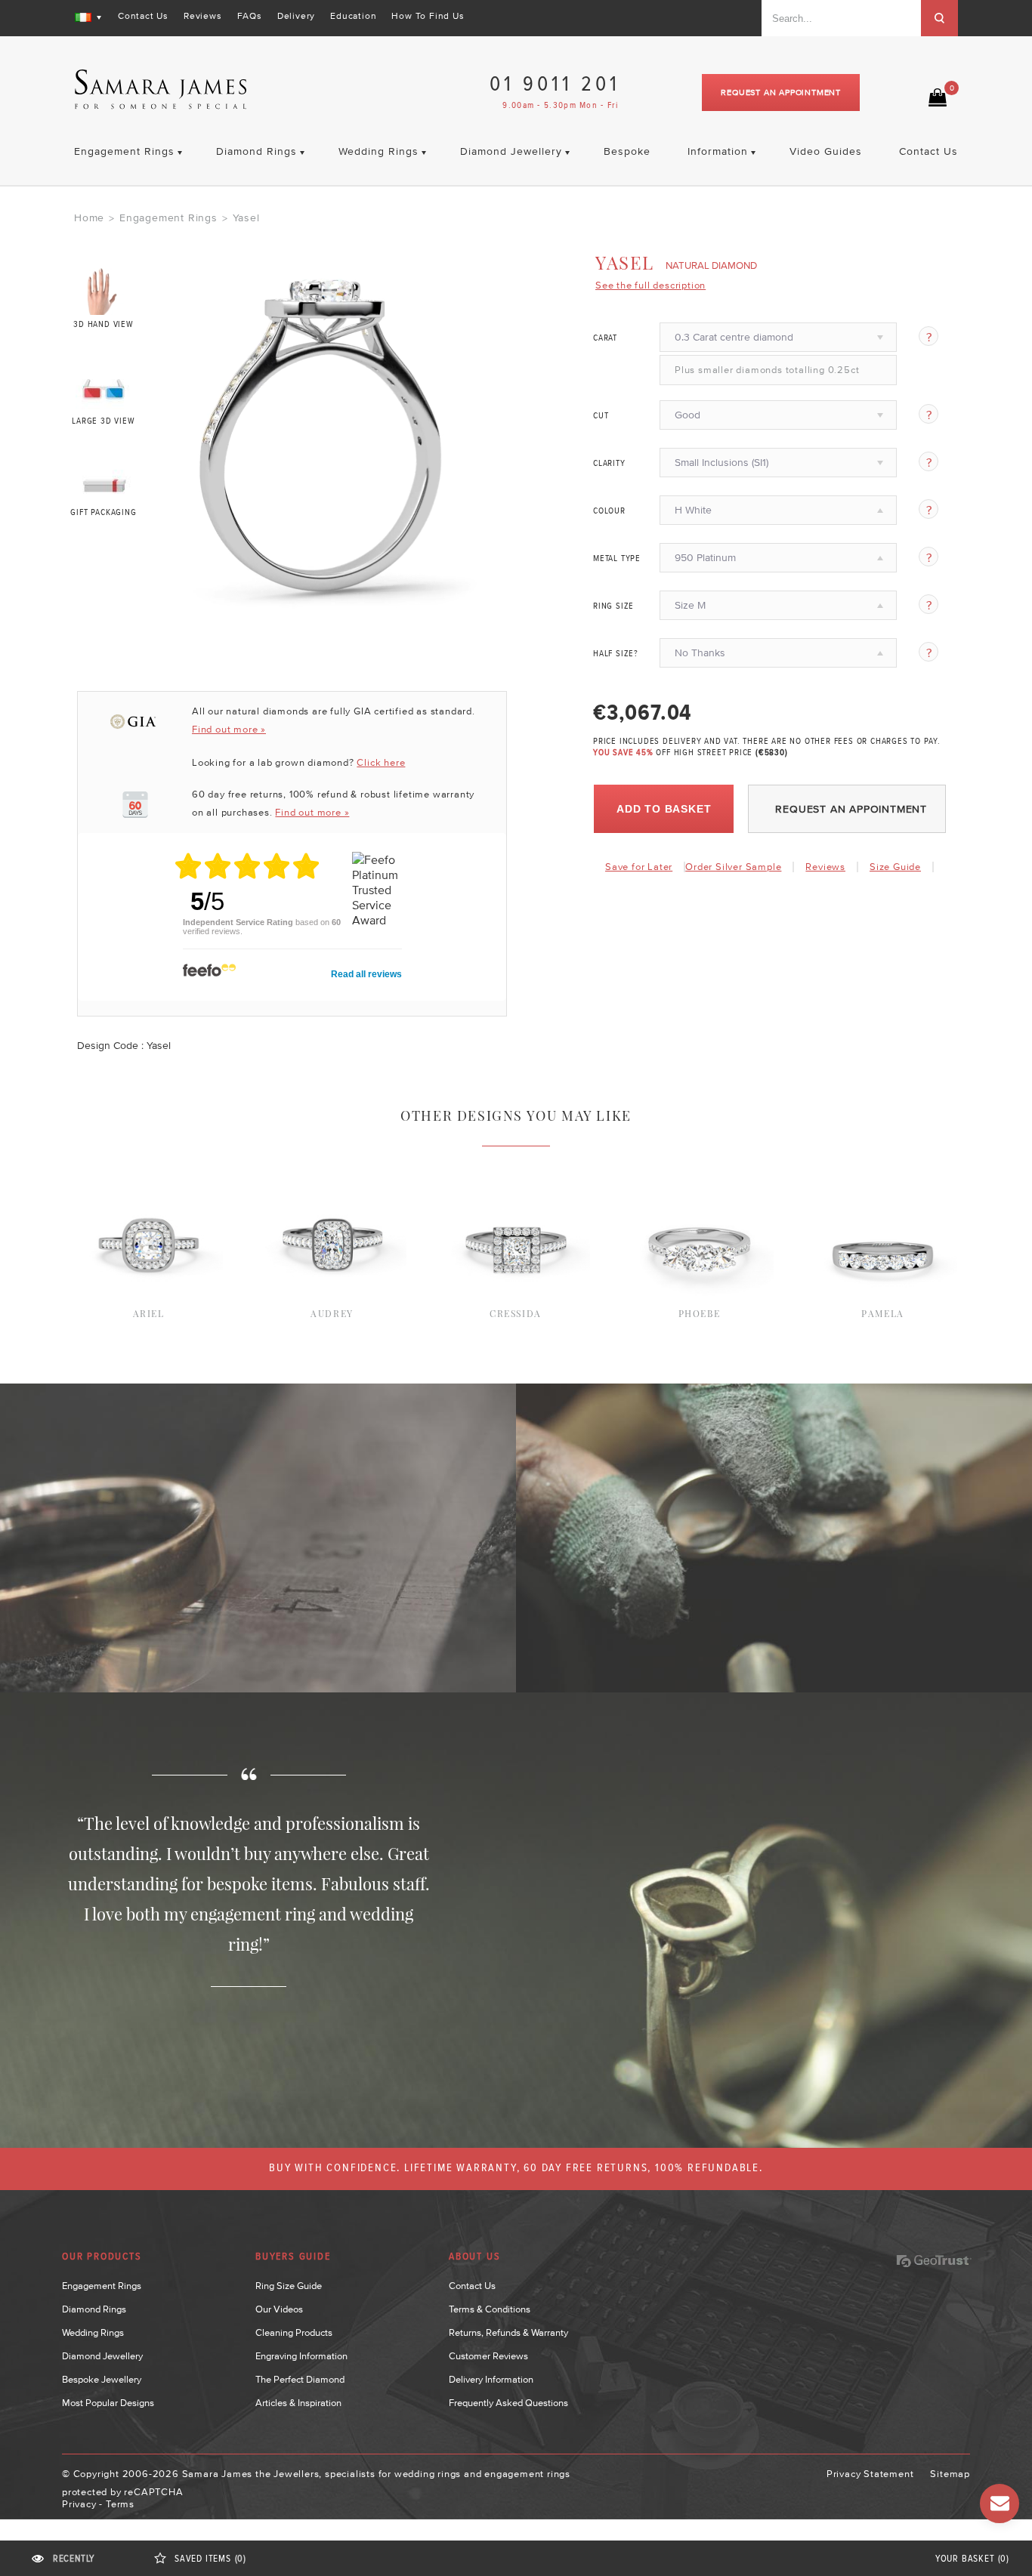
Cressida (516, 1313)
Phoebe (700, 1313)
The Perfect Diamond (300, 2379)
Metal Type (617, 559)
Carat (605, 338)
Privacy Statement (870, 2474)
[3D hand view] (104, 291)
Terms (120, 2504)
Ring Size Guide (289, 2286)
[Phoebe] (699, 1165)
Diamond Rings (94, 2309)
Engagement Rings (168, 217)
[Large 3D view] (104, 386)
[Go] (939, 18)
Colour (609, 511)
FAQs (250, 16)
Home (89, 217)
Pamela (883, 1313)
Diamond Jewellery (102, 2356)
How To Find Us (428, 16)
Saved (210, 2559)
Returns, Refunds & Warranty (508, 2332)
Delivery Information (491, 2379)
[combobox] (841, 18)
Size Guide (895, 867)
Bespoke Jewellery (102, 2379)
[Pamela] (883, 1165)
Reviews (203, 16)
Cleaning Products (294, 2332)
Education (353, 16)
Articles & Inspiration (298, 2403)
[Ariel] (148, 1165)
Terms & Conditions (490, 2309)
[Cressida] (516, 1165)
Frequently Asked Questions (508, 2403)
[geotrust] (934, 2261)
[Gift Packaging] (104, 482)
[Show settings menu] (479, 597)
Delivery (296, 16)
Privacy (79, 2504)
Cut (601, 416)
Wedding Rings (93, 2332)
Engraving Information (301, 2356)
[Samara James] (161, 89)
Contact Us (143, 16)
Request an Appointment (781, 92)
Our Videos (279, 2309)
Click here (381, 762)
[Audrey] (332, 1165)
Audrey (332, 1313)
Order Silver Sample (733, 867)
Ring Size (613, 606)
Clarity (609, 464)
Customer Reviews (488, 2356)
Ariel (149, 1313)
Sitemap (950, 2474)
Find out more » (229, 729)
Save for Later (639, 867)
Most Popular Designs (108, 2403)
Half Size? (616, 654)
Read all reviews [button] (366, 974)
